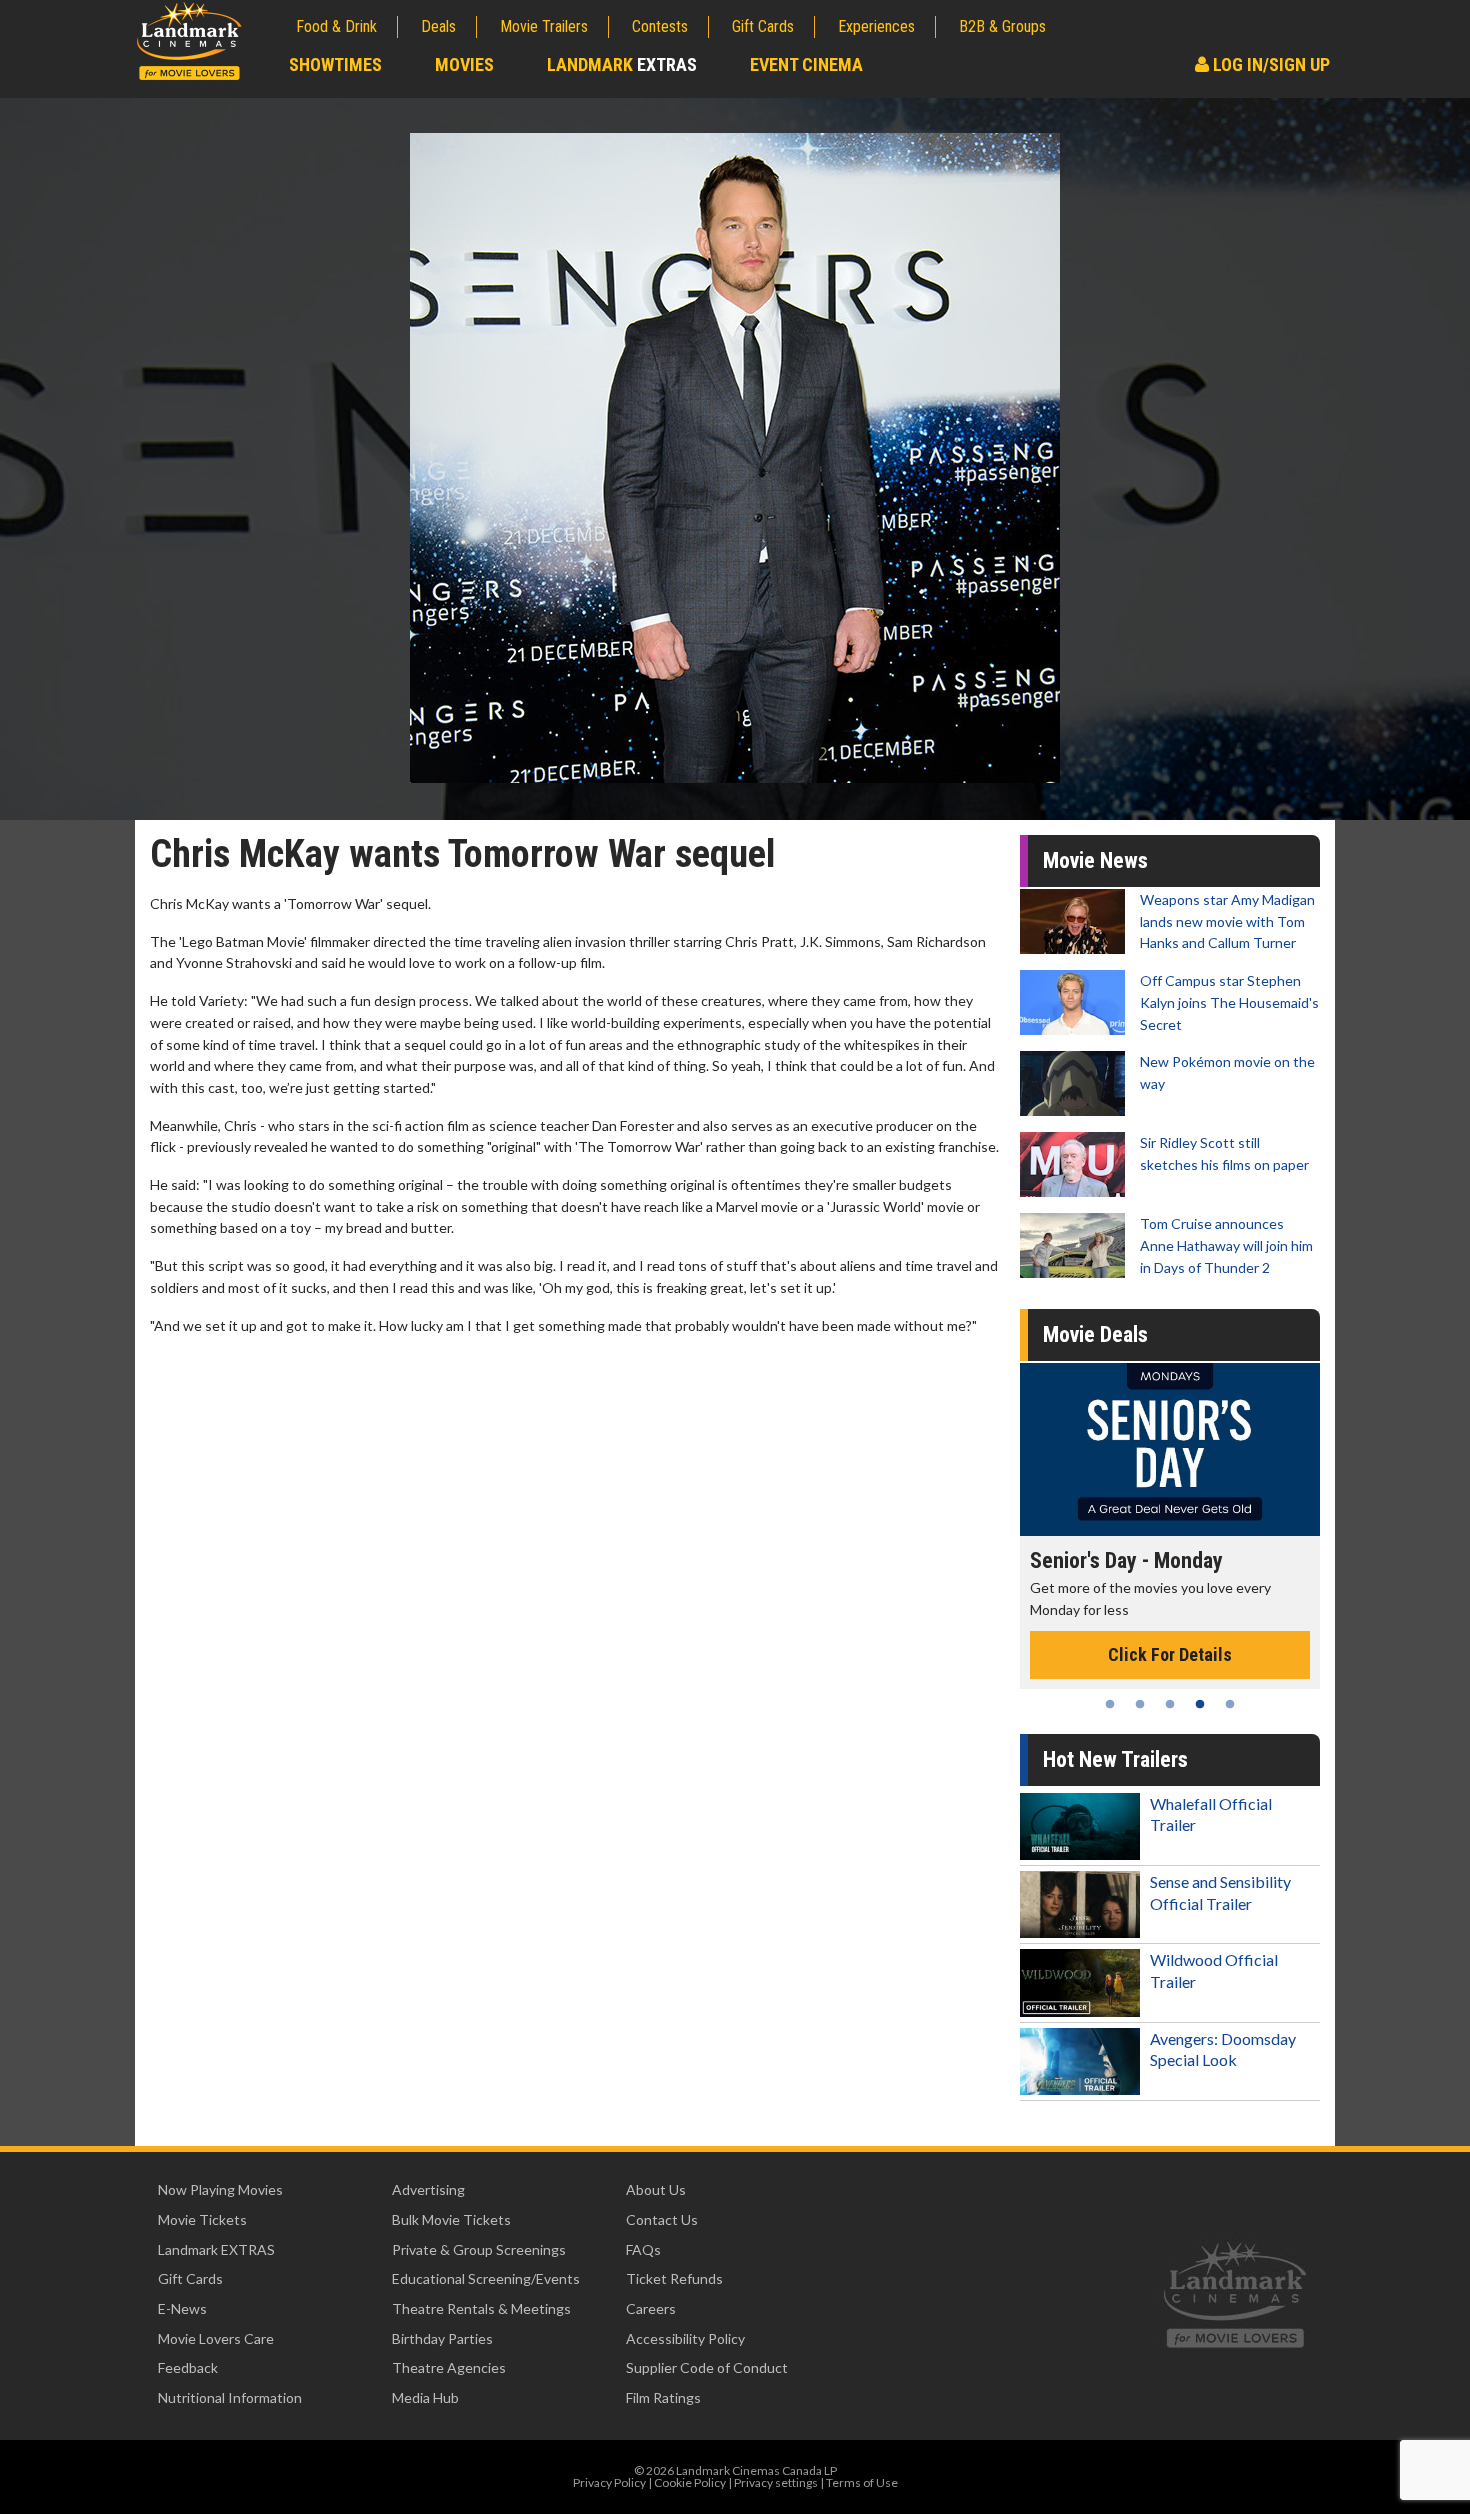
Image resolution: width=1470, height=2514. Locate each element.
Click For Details (1220, 1632)
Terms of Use (862, 2482)
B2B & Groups (1002, 26)
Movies (464, 64)
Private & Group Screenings (479, 2249)
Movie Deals (1095, 1334)
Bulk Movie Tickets (451, 2219)
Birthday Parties (442, 2338)
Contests (660, 26)
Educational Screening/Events (486, 2278)
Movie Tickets (202, 2219)
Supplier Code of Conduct (707, 2367)
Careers (651, 2308)
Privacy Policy (609, 2482)
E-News (182, 2308)
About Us (656, 2189)
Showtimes (335, 64)
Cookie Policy (690, 2482)
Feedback (188, 2367)
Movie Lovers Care (216, 2338)
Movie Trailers (544, 26)
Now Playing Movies (220, 2189)
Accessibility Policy (685, 2338)
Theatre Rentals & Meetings (481, 2308)
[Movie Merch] (1220, 1449)
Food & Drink (336, 26)
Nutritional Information (230, 2397)
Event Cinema (806, 64)
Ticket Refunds (674, 2278)
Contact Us (662, 2219)
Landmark (622, 64)
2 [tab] (1140, 1704)
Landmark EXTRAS (216, 2249)
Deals (438, 26)
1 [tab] (1110, 1704)
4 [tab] (1200, 1704)
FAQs (643, 2249)
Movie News (1095, 860)
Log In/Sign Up (1269, 64)
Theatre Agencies (449, 2367)
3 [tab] (1170, 1704)
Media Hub (425, 2397)
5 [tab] (1230, 1704)
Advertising (428, 2189)
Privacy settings (776, 2482)
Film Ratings (663, 2397)
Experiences (876, 26)
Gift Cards (763, 26)
